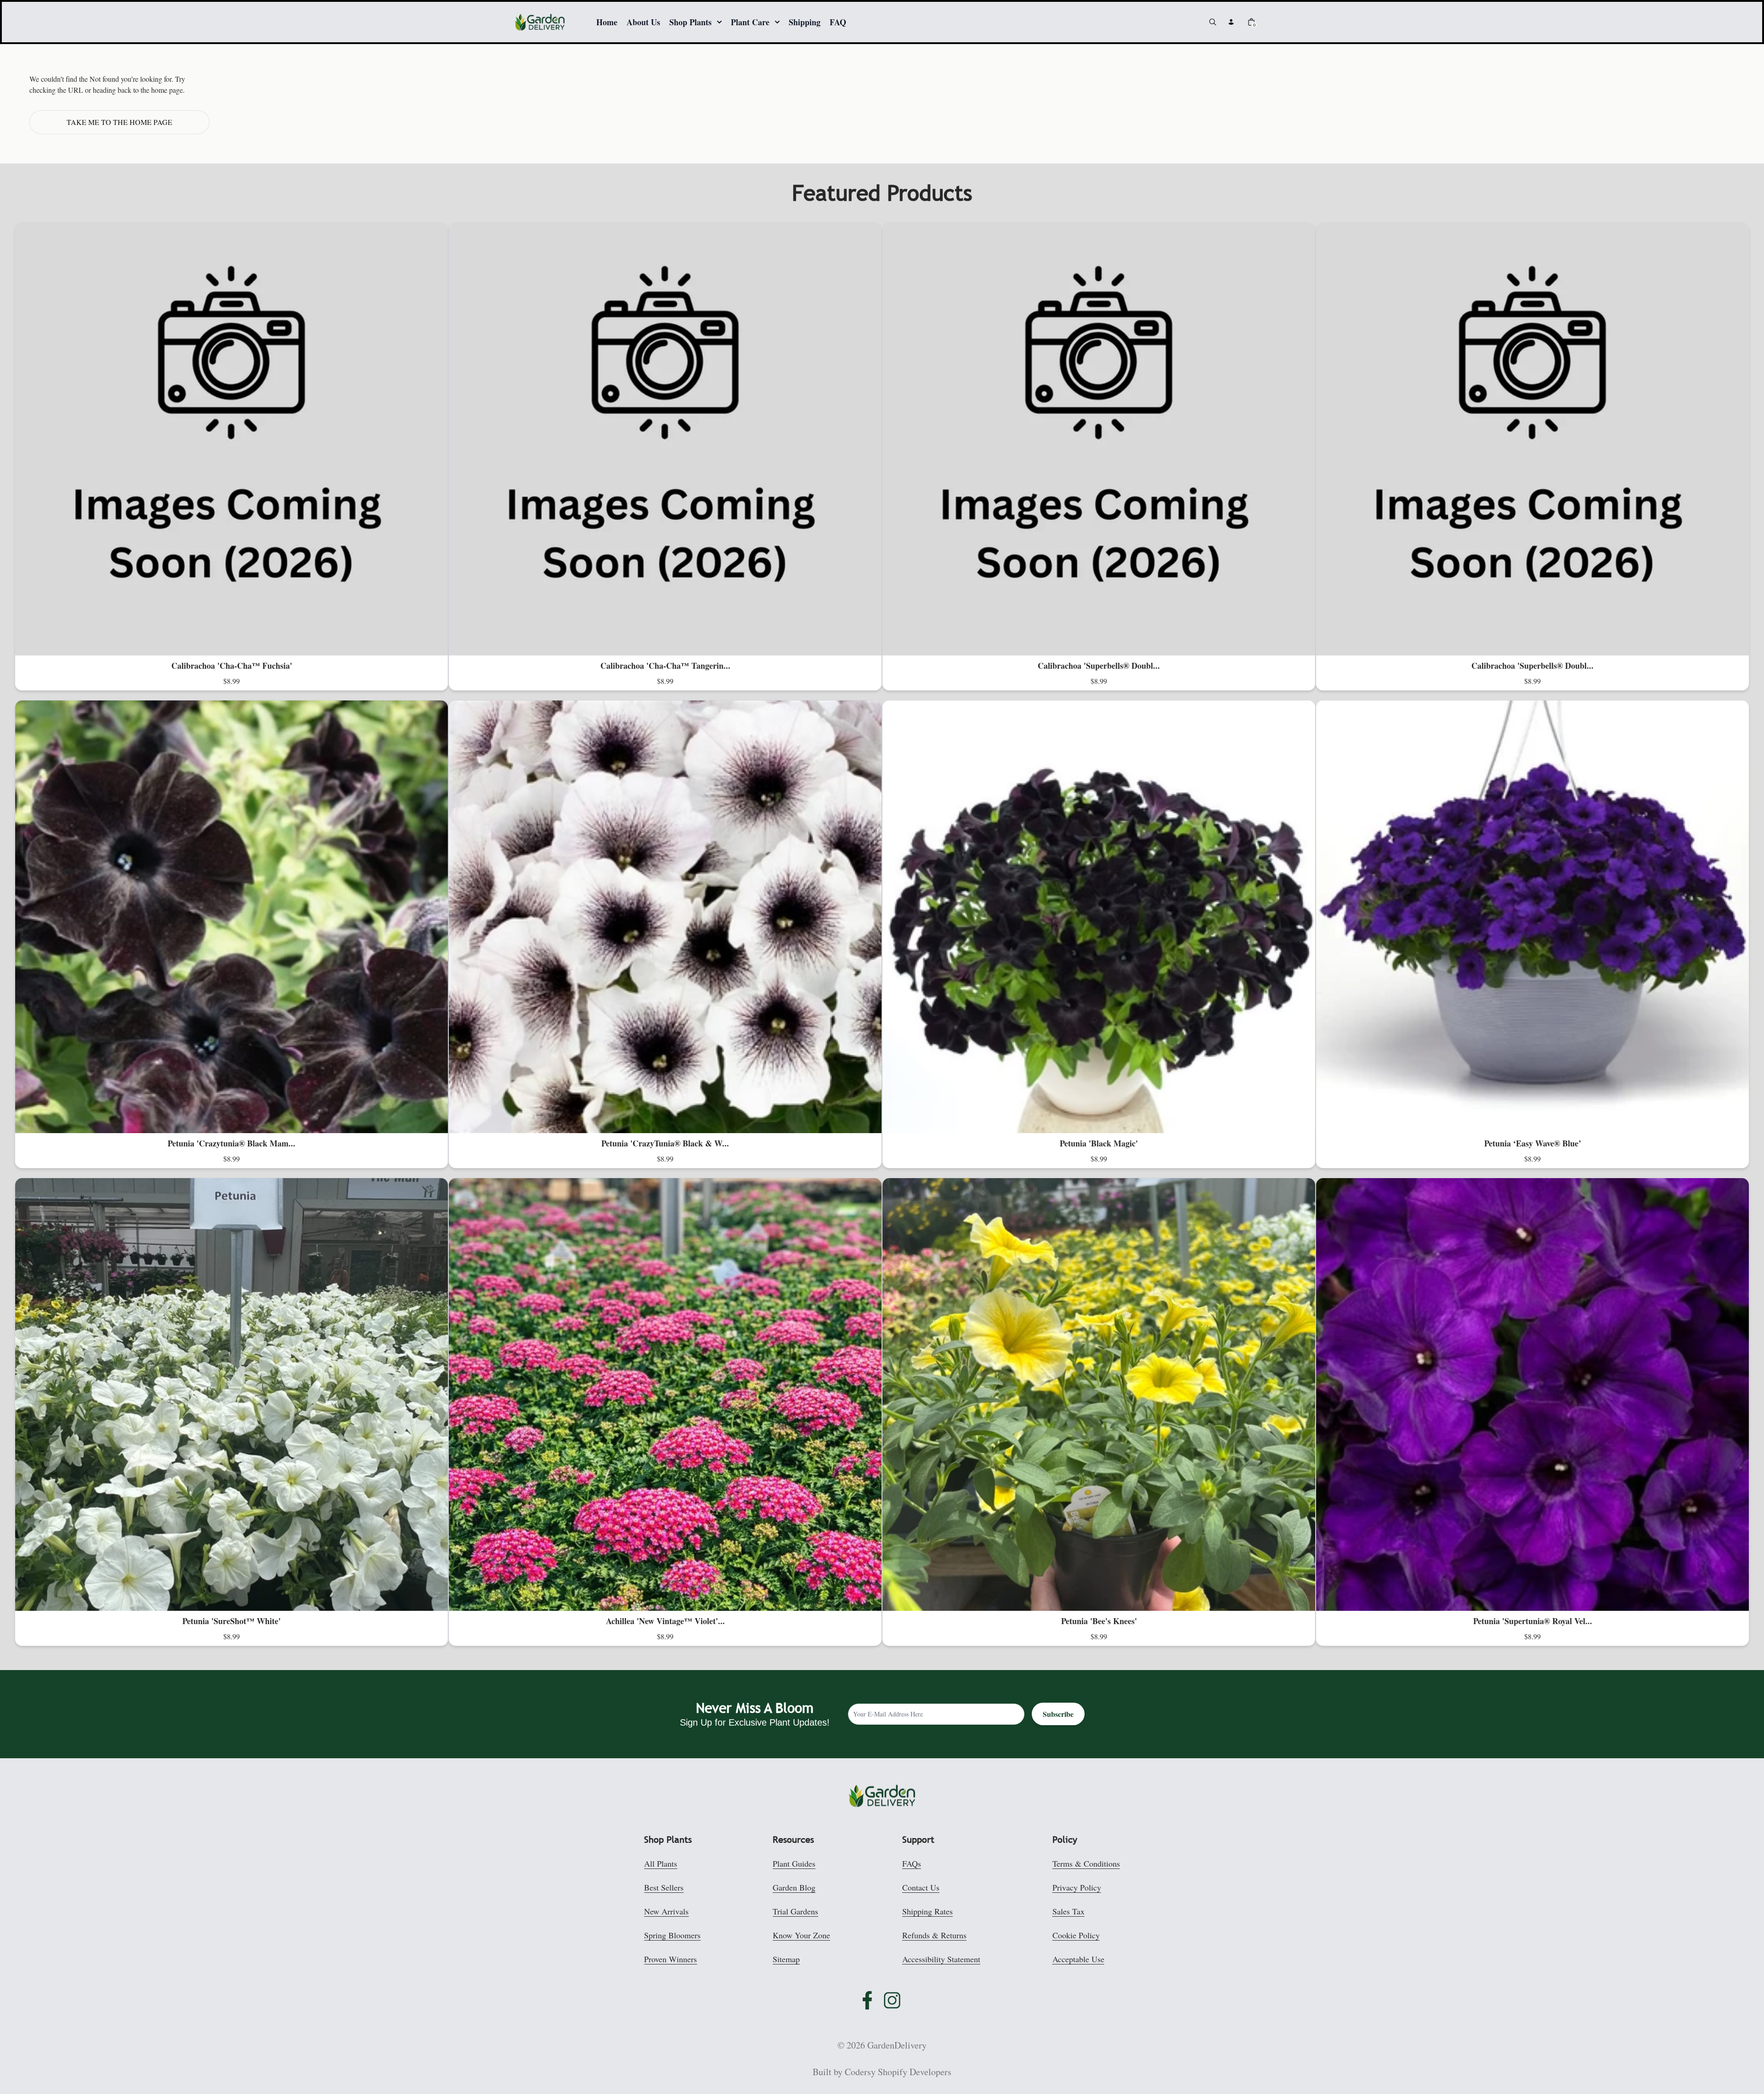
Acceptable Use (1078, 1959)
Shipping (805, 22)
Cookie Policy (1076, 1935)
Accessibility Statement (941, 1959)
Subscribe (1058, 1714)
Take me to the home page (119, 122)
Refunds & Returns (934, 1935)
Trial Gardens (795, 1911)
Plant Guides (794, 1863)
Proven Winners (670, 1959)
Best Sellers (664, 1887)
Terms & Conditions (1086, 1863)
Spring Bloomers (672, 1935)
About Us (643, 22)
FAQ (838, 22)
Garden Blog (794, 1887)
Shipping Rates (927, 1911)
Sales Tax (1069, 1911)
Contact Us (921, 1887)
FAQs (912, 1863)
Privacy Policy (1077, 1887)
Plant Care (750, 22)
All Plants (661, 1863)
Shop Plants (690, 22)
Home (607, 22)
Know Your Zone (801, 1935)
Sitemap (786, 1959)
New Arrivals (666, 1911)
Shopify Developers (915, 2072)
